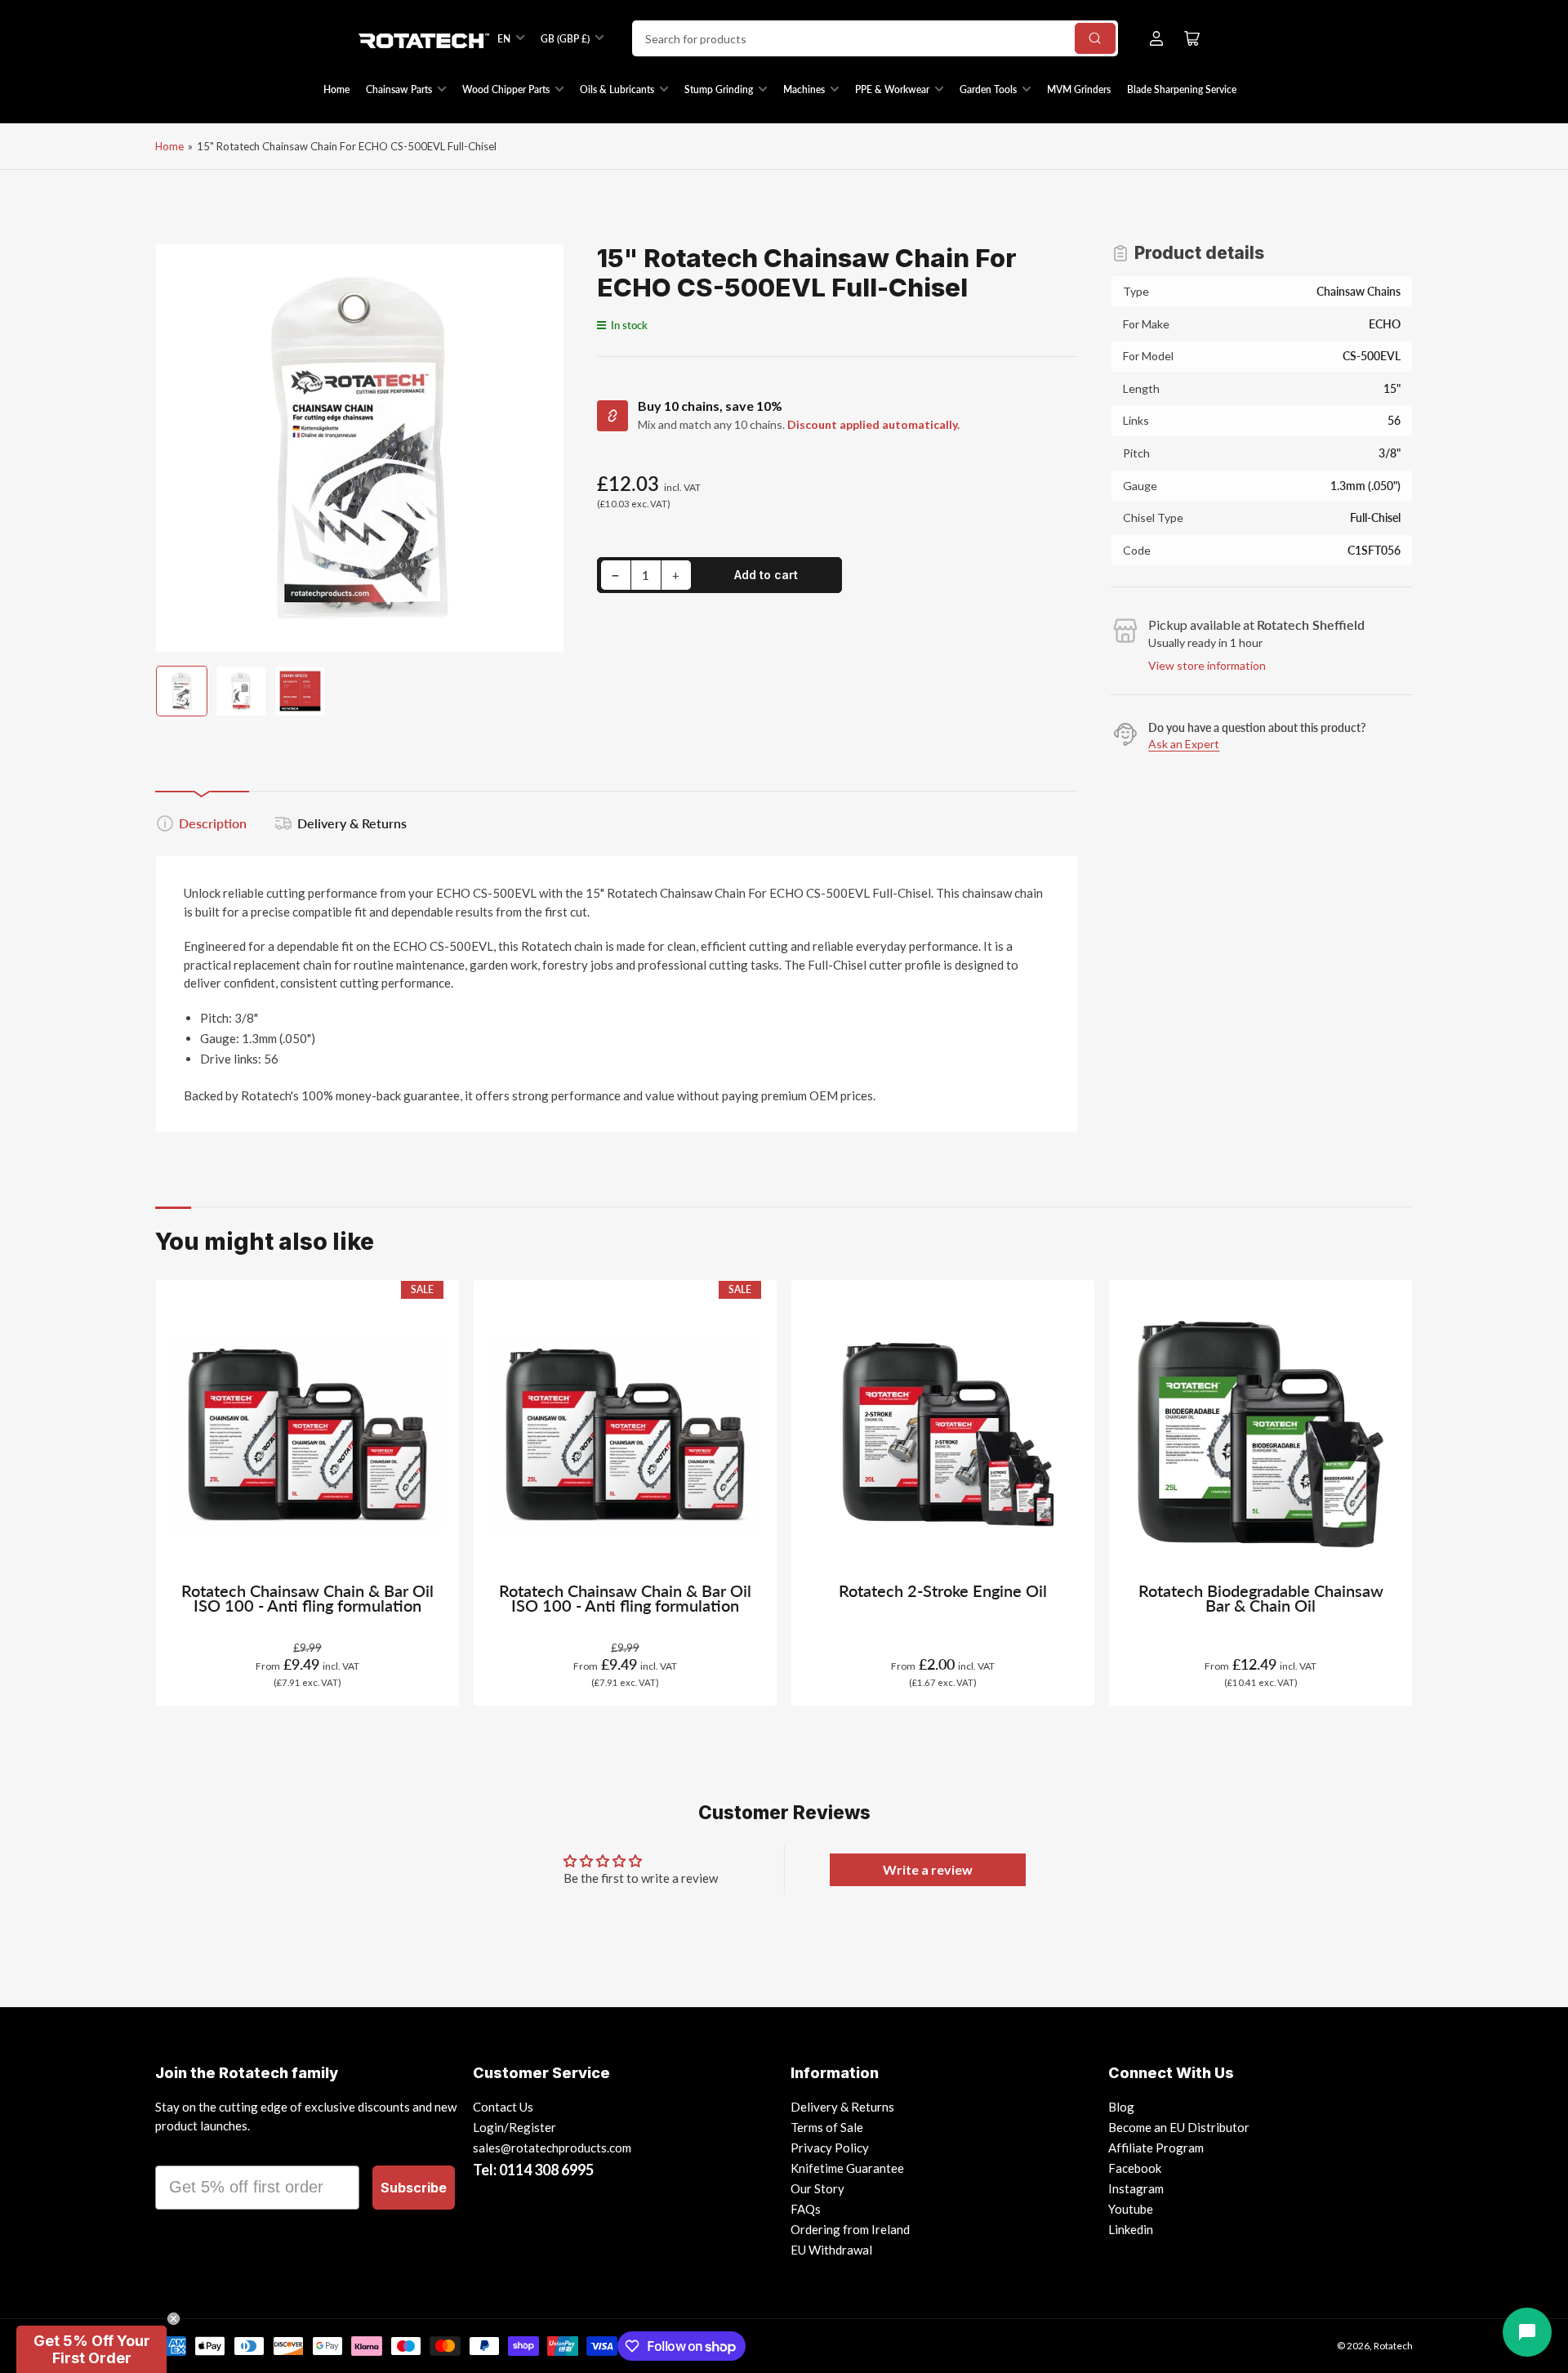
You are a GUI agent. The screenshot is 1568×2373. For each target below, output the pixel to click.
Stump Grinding (719, 89)
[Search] (1095, 38)
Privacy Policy (830, 2148)
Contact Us (503, 2107)
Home (336, 89)
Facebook (1135, 2168)
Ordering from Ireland (850, 2229)
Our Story (817, 2188)
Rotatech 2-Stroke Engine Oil (943, 1591)
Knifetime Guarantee (847, 2168)
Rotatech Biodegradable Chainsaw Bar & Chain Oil (1261, 1598)
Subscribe (414, 2188)
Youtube (1131, 2209)
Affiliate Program (1156, 2148)
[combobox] (875, 38)
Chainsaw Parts (399, 89)
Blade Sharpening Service (1182, 89)
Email (177, 2151)
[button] (91, 2349)
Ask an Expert (1184, 744)
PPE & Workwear (892, 89)
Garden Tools (988, 89)
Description (213, 823)
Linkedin (1131, 2229)
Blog (1121, 2107)
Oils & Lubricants (617, 89)
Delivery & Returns (352, 823)
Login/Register (514, 2127)
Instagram (1136, 2188)
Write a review (928, 1869)
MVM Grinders (1079, 89)
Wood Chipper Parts (506, 89)
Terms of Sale (827, 2127)
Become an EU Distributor (1179, 2127)
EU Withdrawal (831, 2250)
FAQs (806, 2209)
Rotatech (1393, 2346)
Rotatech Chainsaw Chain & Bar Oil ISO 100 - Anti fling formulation (307, 1598)
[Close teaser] (174, 2319)
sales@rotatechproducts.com (552, 2148)
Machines (804, 89)
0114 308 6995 (546, 2170)
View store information (1207, 665)
